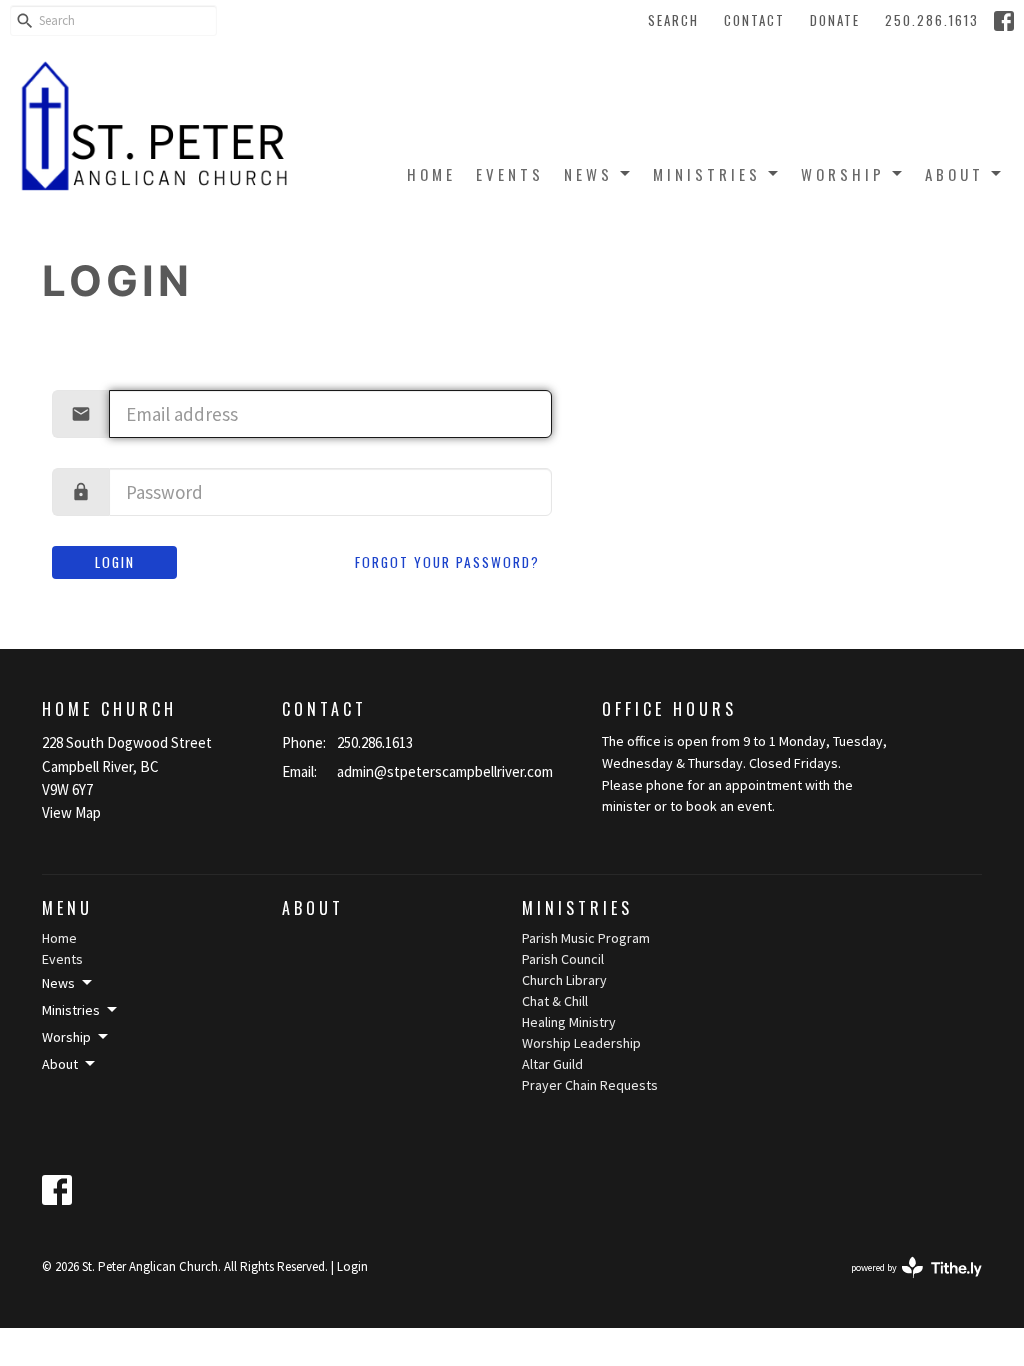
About (954, 174)
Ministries (707, 174)
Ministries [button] (71, 1010)
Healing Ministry (569, 1022)
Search (673, 20)
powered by (904, 1284)
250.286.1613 (932, 20)
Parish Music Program (586, 938)
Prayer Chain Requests (590, 1085)
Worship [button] (66, 1037)
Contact (754, 20)
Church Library (564, 980)
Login (115, 562)
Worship (843, 174)
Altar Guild (552, 1064)
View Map (71, 812)
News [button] (58, 983)
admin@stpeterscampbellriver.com (445, 771)
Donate (835, 20)
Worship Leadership (581, 1043)
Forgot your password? (447, 562)
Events (510, 174)
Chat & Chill (555, 1001)
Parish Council (563, 959)
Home (431, 174)
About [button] (60, 1064)
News (588, 174)
